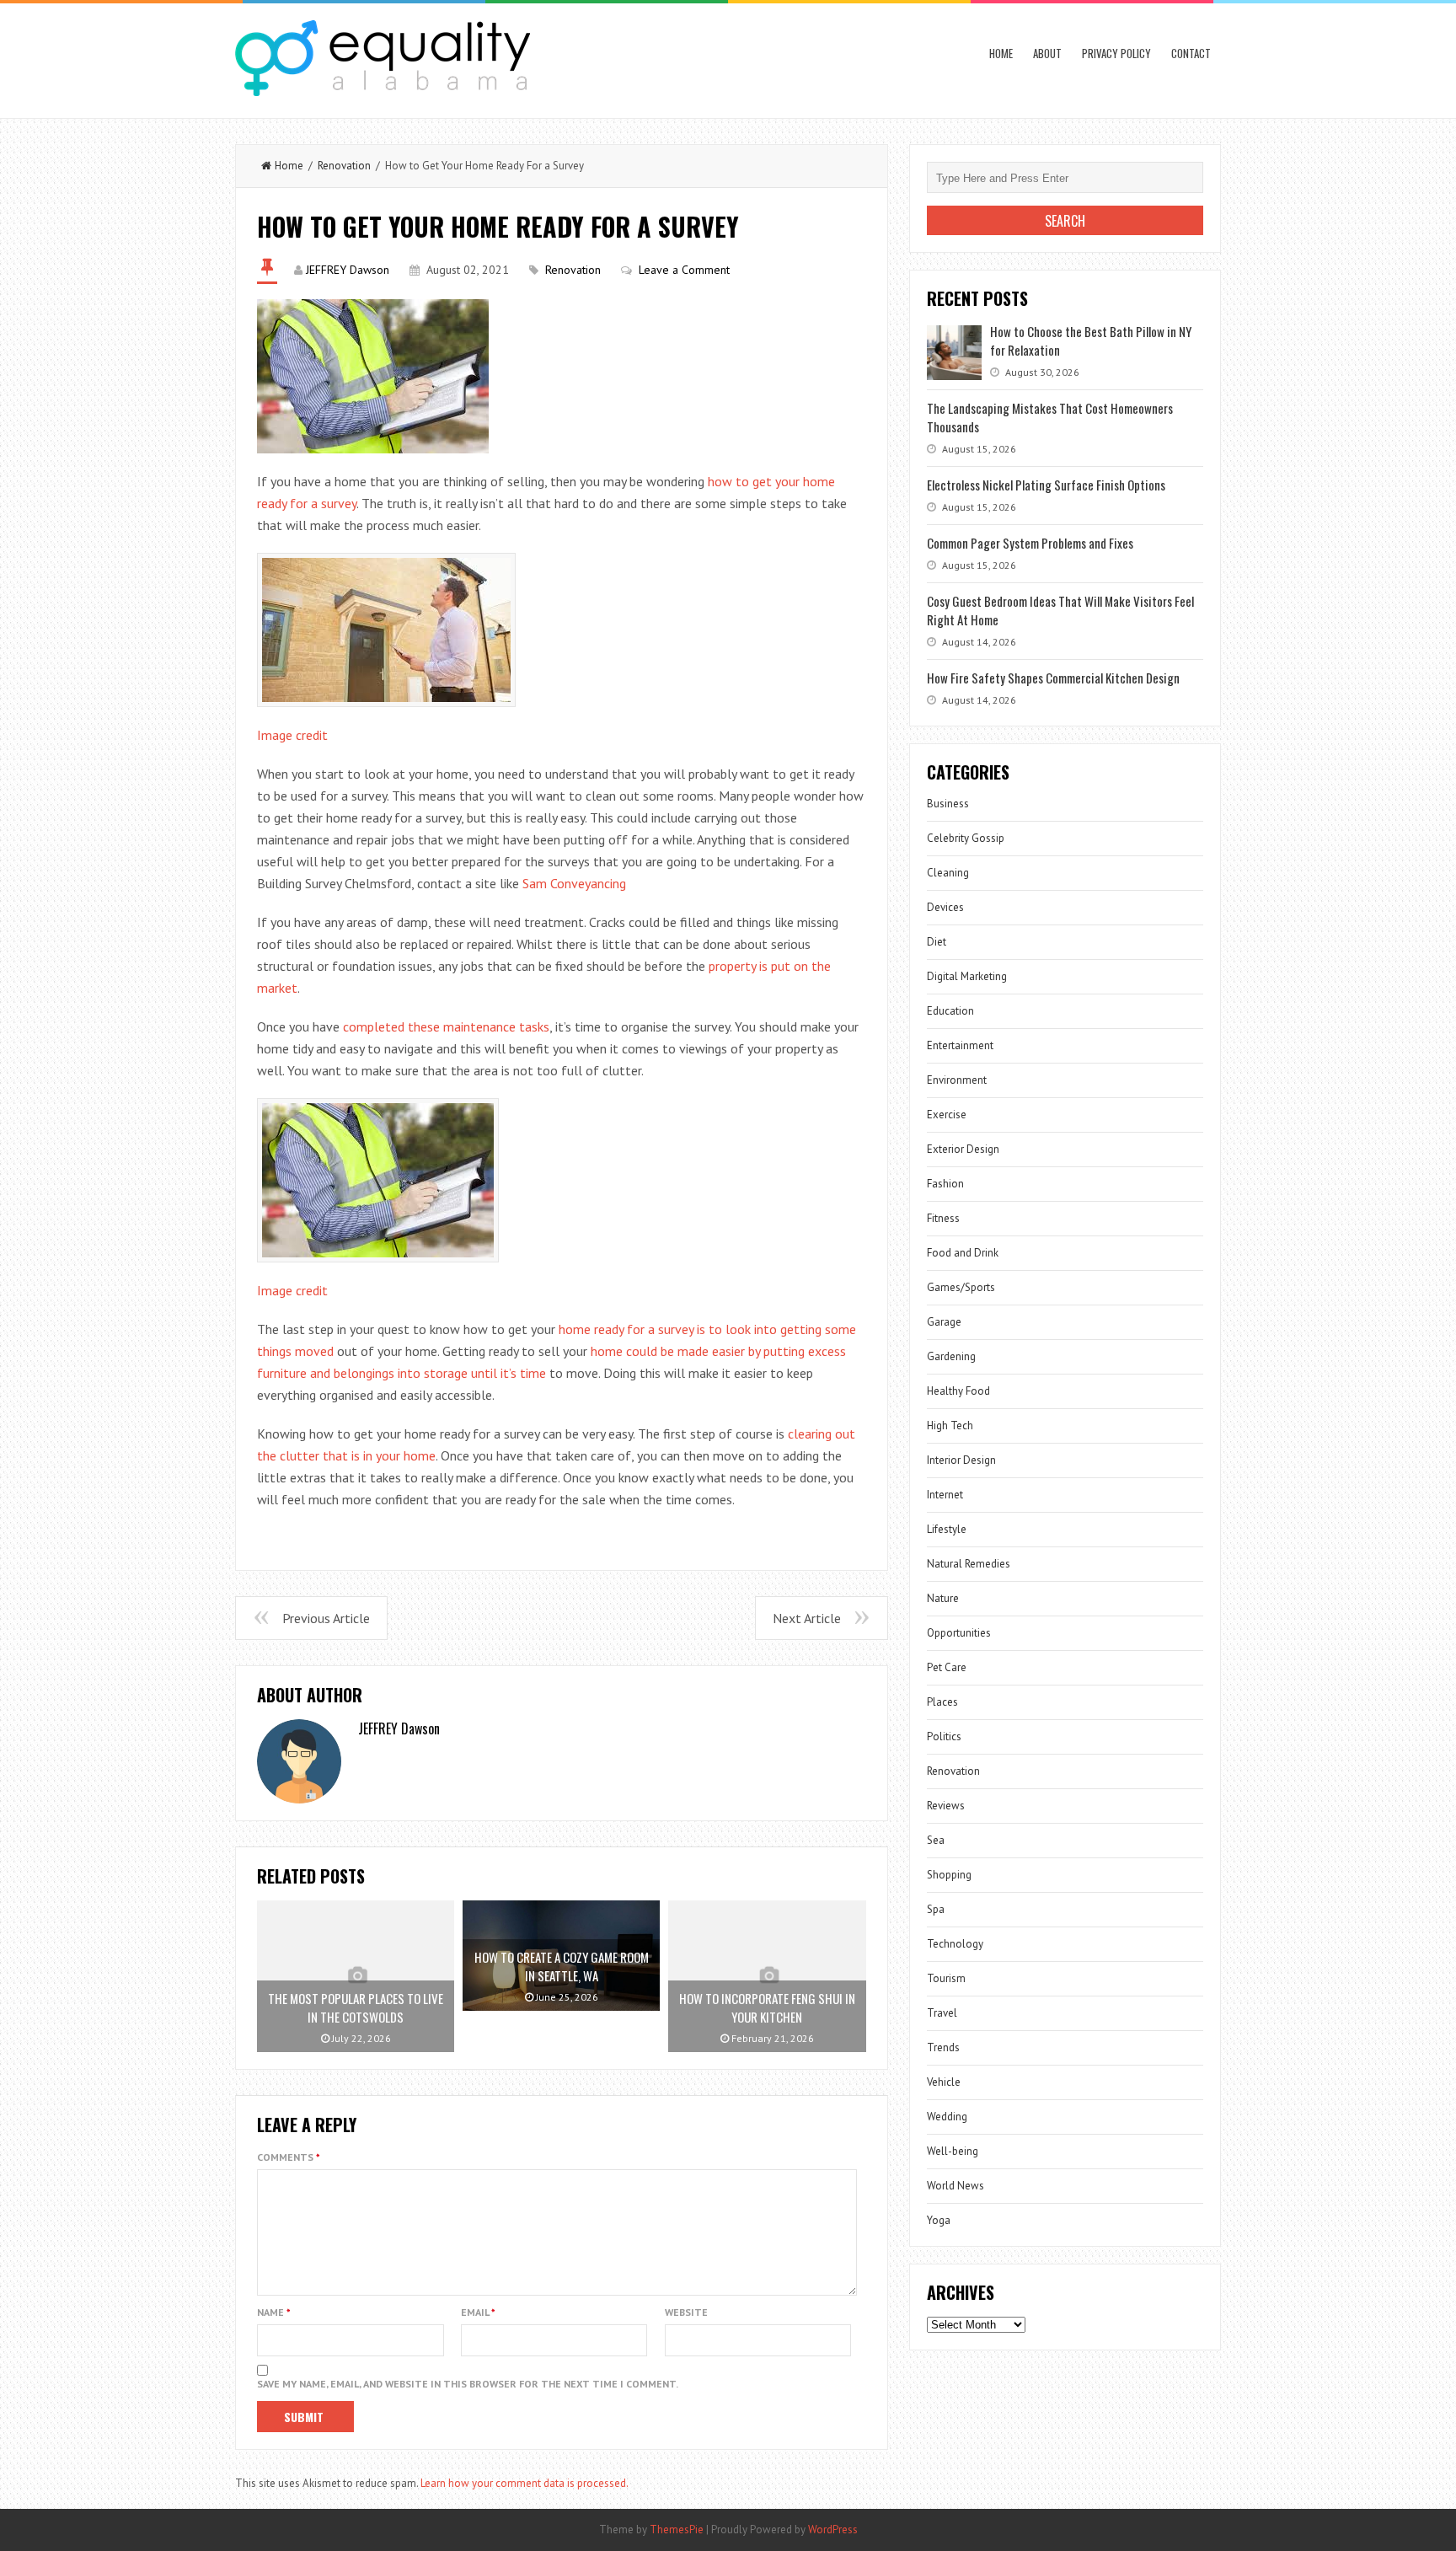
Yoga (939, 2220)
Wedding (947, 2117)
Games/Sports (961, 1287)
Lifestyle (947, 1529)
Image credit (292, 735)
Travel (942, 2013)
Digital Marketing (967, 976)
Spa (936, 1909)
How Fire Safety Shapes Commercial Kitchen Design (1053, 678)
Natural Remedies (969, 1564)
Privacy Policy (1116, 53)
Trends (943, 2047)
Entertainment (960, 1045)
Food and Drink (963, 1253)
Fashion (945, 1184)
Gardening (951, 1356)
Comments (289, 2157)
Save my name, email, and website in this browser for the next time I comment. (468, 2384)
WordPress (833, 2530)
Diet (937, 942)
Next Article (807, 1618)
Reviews (946, 1806)
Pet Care (947, 1667)
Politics (944, 1736)
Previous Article (326, 1618)
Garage (944, 1322)
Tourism (946, 1978)
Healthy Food (958, 1391)
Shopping (949, 1875)
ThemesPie (677, 2530)
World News (955, 2186)
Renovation (344, 166)
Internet (945, 1495)
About (1047, 53)
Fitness (943, 1218)
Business (948, 804)
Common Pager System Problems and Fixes (1030, 543)
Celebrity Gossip (966, 838)
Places (942, 1702)
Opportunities (959, 1633)
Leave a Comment (684, 270)
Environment (957, 1080)
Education (950, 1011)
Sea (936, 1840)
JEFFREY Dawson (348, 270)
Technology (955, 1944)
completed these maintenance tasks (446, 1026)
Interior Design (961, 1460)
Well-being (953, 2151)
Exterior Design (963, 1149)
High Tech (950, 1426)
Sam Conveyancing (574, 883)
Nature (943, 1598)
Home (1001, 53)
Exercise (947, 1115)
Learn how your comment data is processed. (525, 2483)
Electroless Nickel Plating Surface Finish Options (1046, 485)
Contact (1191, 53)
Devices (945, 907)
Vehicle (944, 2082)
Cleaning (948, 873)
